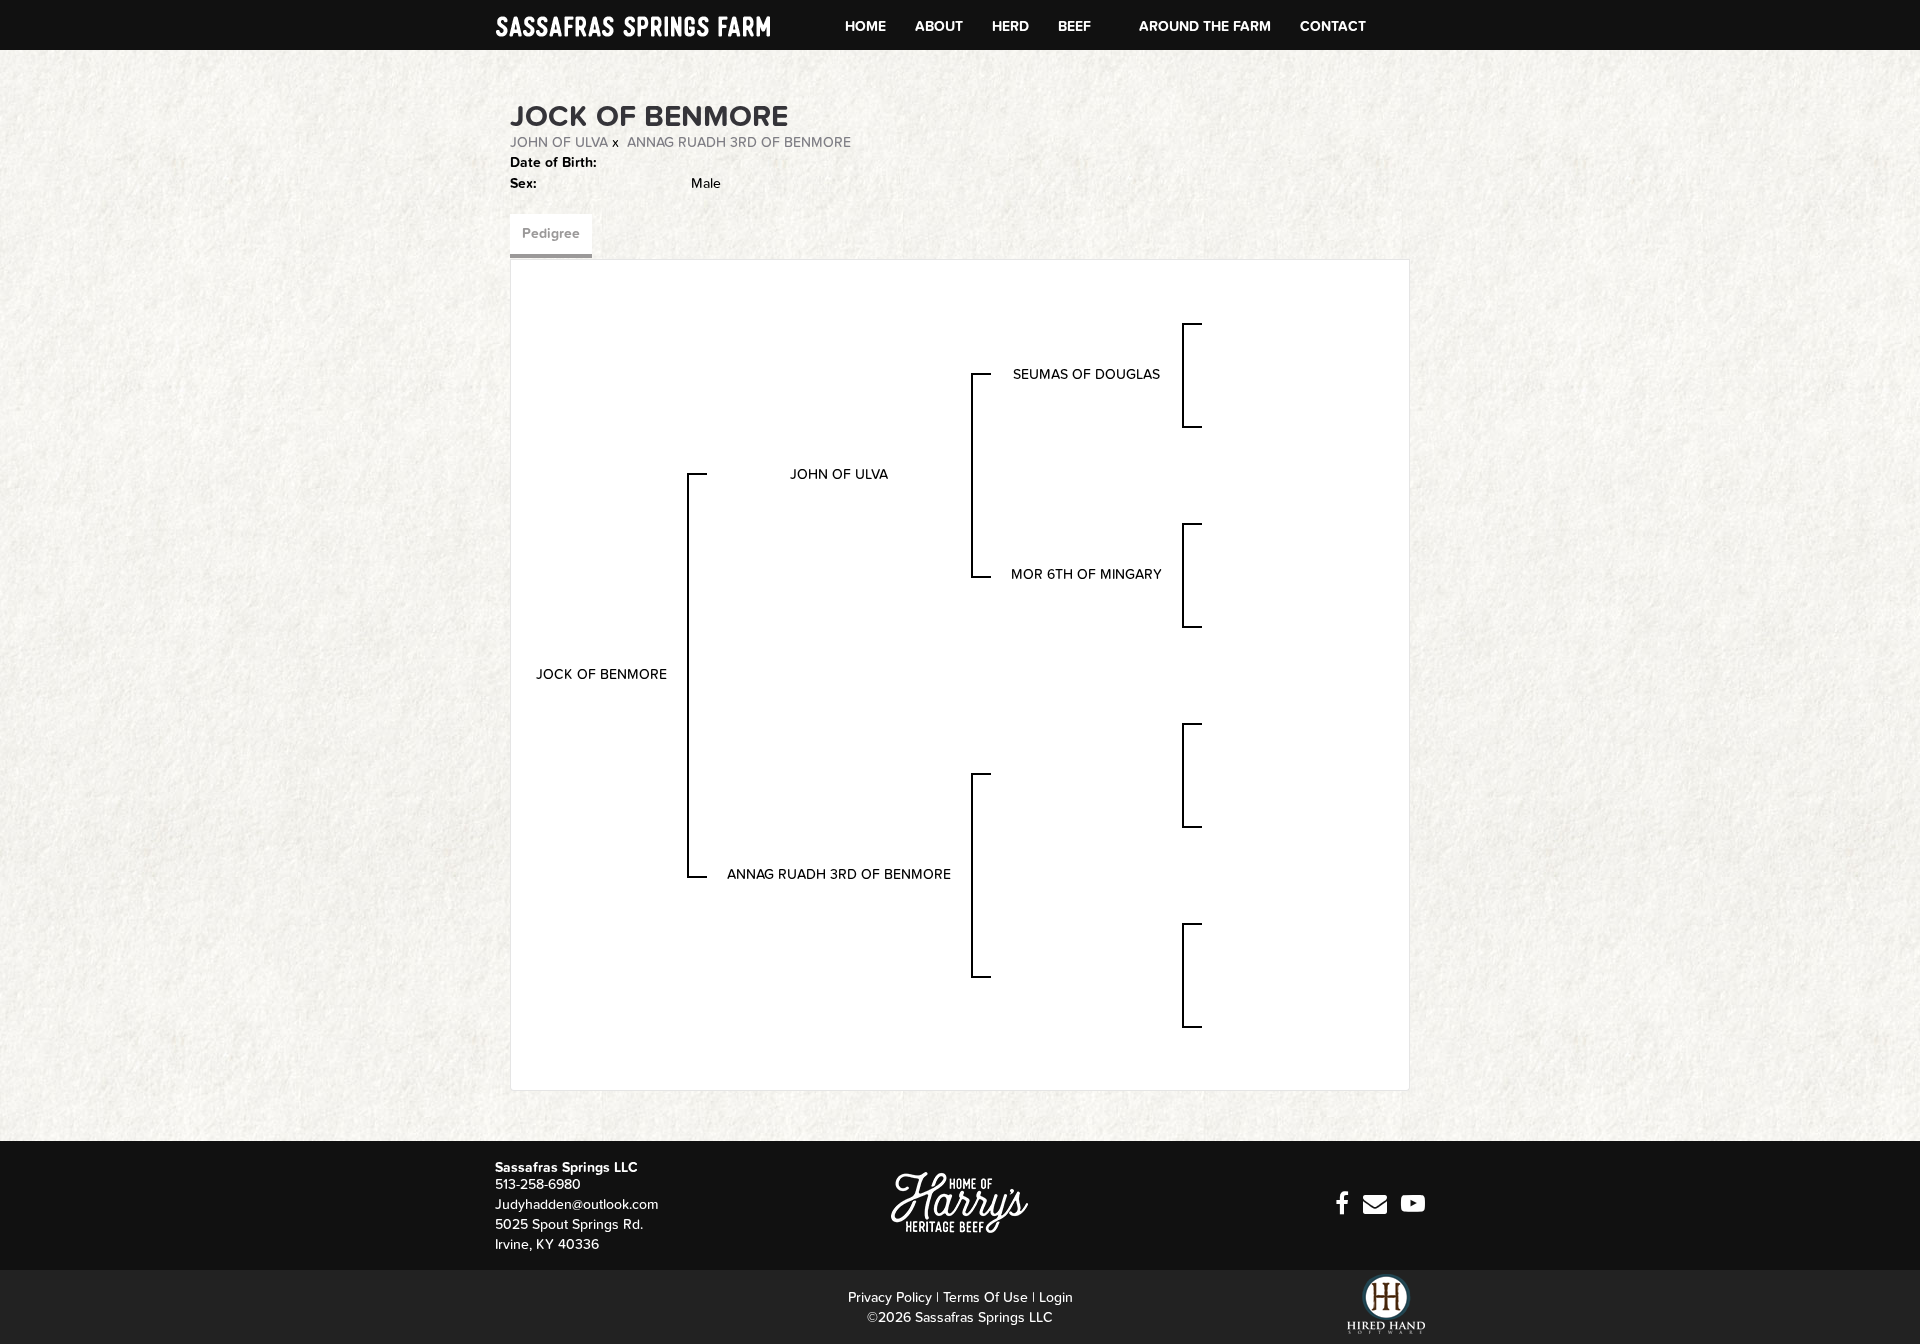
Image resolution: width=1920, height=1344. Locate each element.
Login (1056, 1297)
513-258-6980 (538, 1184)
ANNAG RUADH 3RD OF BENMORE (739, 142)
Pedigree (551, 233)
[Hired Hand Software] (1386, 1304)
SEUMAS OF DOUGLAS (1086, 374)
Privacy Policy (890, 1297)
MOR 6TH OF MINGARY (1086, 574)
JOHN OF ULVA (559, 142)
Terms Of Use (985, 1297)
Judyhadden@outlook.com (576, 1204)
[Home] (960, 1202)
